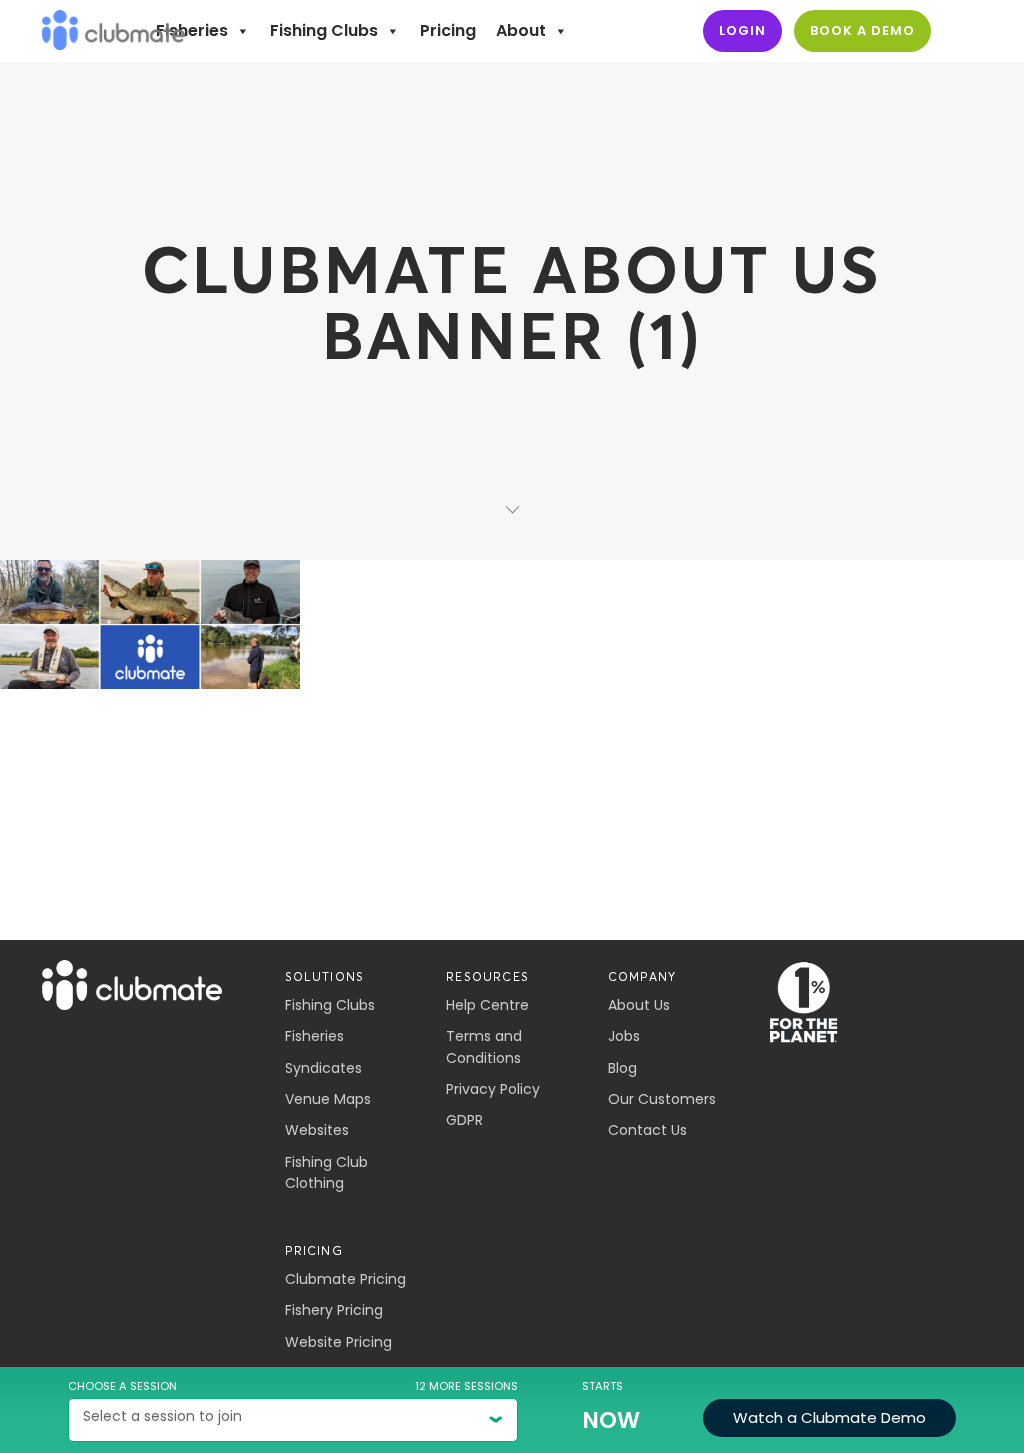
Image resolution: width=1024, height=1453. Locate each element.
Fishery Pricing (334, 1310)
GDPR (464, 1120)
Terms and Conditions (484, 1046)
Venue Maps (328, 1099)
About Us (639, 1005)
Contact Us (647, 1130)
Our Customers (662, 1099)
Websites (317, 1130)
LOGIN (742, 30)
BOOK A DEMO (862, 30)
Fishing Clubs (324, 30)
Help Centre (487, 1005)
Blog (622, 1068)
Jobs (624, 1036)
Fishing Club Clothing (326, 1172)
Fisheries (192, 30)
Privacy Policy (493, 1089)
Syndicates (323, 1068)
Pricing (448, 30)
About (521, 30)
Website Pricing (338, 1342)
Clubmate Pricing (345, 1279)
